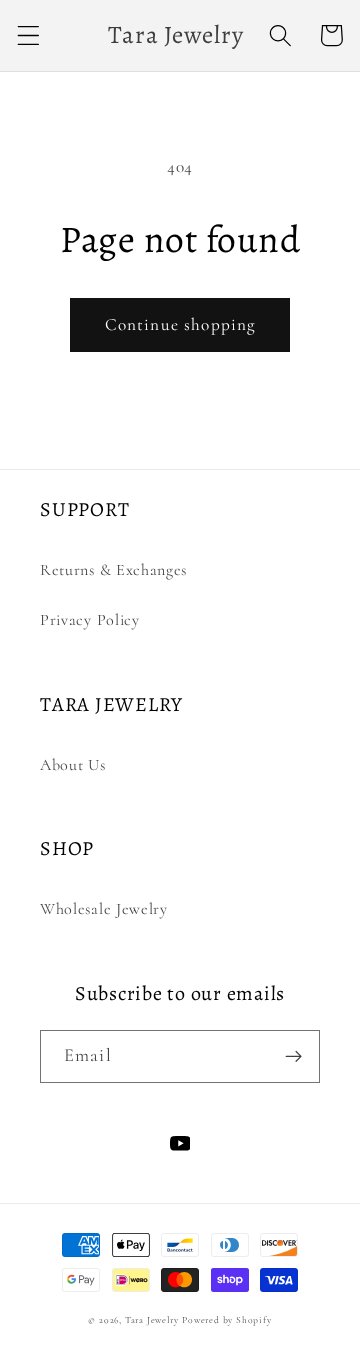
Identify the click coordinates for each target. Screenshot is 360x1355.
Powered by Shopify (227, 1320)
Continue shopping (180, 324)
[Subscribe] (293, 1057)
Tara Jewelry (152, 1320)
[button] (28, 35)
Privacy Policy (90, 620)
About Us (73, 765)
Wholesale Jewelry (104, 909)
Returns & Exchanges (113, 570)
